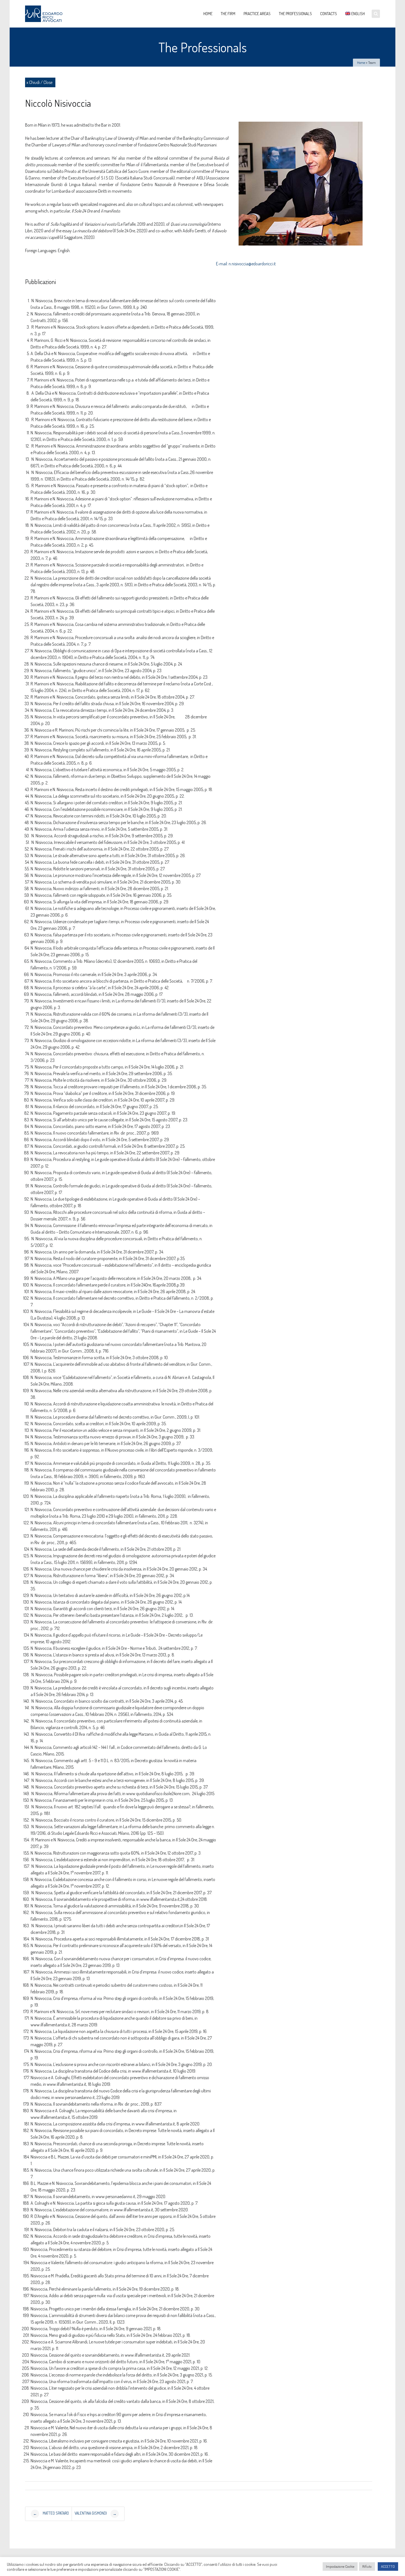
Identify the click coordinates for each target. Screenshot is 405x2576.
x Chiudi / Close (39, 82)
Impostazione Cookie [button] (340, 2566)
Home (208, 14)
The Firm (228, 14)
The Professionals (295, 14)
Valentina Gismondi (96, 2514)
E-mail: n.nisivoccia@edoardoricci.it (246, 264)
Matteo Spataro (51, 2514)
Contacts (329, 14)
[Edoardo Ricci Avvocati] (46, 14)
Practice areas (257, 14)
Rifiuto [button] (367, 2566)
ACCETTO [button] (388, 2566)
